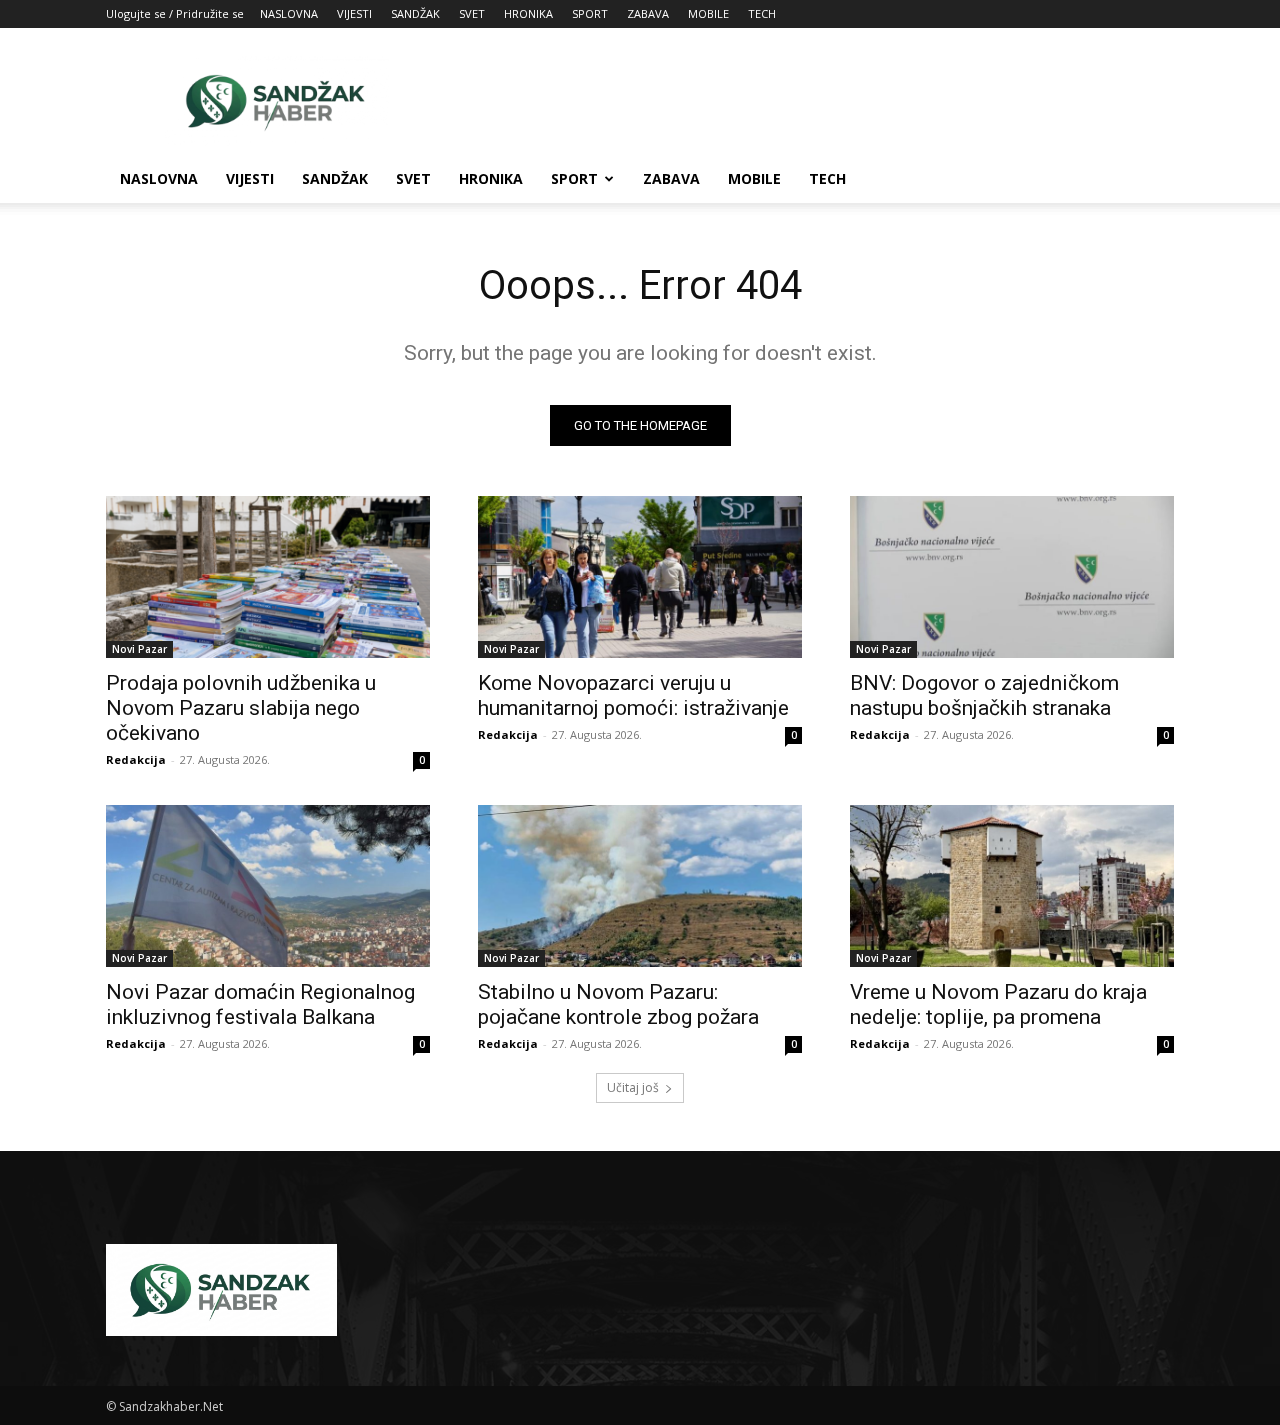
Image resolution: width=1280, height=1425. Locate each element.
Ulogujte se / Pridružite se (175, 13)
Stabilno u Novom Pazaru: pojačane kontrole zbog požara (618, 1004)
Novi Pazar (139, 649)
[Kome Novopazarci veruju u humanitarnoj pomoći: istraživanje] (640, 577)
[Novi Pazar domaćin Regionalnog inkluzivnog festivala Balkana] (268, 886)
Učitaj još (633, 1087)
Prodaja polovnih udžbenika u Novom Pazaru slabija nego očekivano (241, 708)
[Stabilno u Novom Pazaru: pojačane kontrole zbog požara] (640, 886)
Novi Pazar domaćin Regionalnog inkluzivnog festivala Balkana (260, 1004)
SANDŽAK (415, 13)
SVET (472, 13)
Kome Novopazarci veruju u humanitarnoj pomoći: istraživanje (633, 695)
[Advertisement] (810, 101)
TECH (762, 13)
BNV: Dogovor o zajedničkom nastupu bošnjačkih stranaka (984, 695)
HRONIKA (528, 13)
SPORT (590, 13)
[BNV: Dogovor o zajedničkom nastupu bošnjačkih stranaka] (1012, 577)
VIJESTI (354, 13)
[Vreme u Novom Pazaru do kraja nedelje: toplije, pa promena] (1012, 886)
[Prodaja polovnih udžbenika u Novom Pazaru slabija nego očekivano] (268, 577)
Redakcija (136, 759)
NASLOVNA (289, 13)
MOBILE (708, 13)
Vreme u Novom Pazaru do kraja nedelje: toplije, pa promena (998, 1004)
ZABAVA (648, 13)
